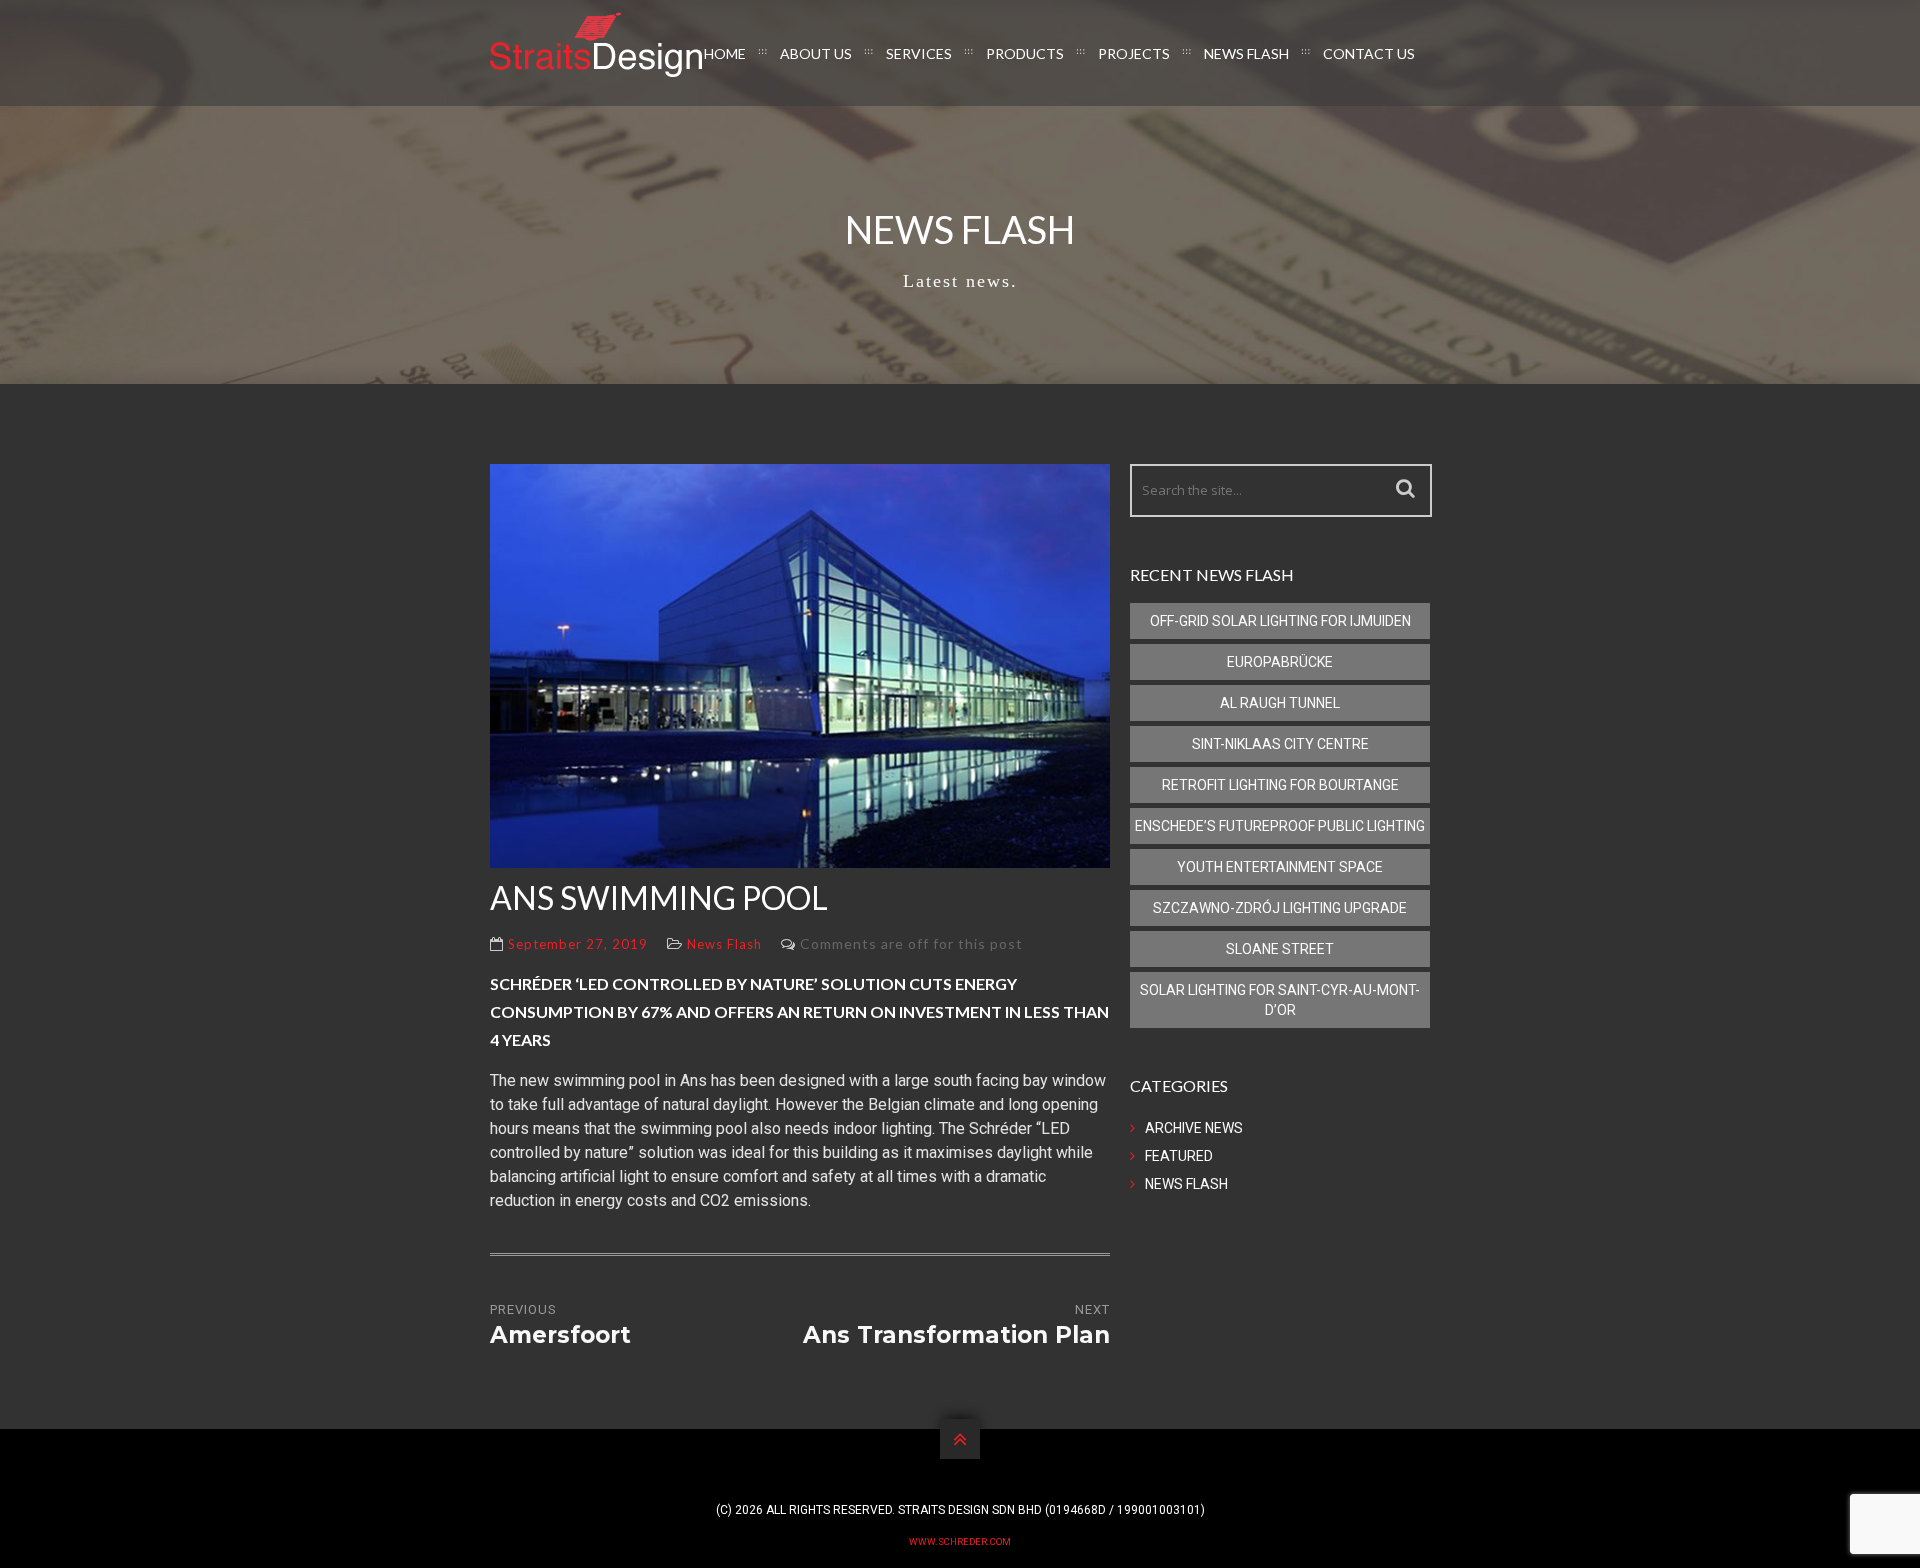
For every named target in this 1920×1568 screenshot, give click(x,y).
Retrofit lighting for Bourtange (1280, 785)
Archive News (1194, 1128)
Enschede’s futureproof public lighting (1280, 826)
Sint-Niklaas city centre (1280, 744)
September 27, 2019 (578, 944)
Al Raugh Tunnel (1280, 703)
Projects (1134, 53)
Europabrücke (1280, 662)
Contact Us (1369, 53)
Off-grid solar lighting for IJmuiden (1280, 621)
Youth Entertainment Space (1280, 867)
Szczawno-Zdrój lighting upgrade (1280, 908)
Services (919, 53)
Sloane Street (1280, 949)
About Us (816, 53)
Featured (1179, 1156)
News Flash (1246, 53)
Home (725, 53)
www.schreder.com (960, 1541)
